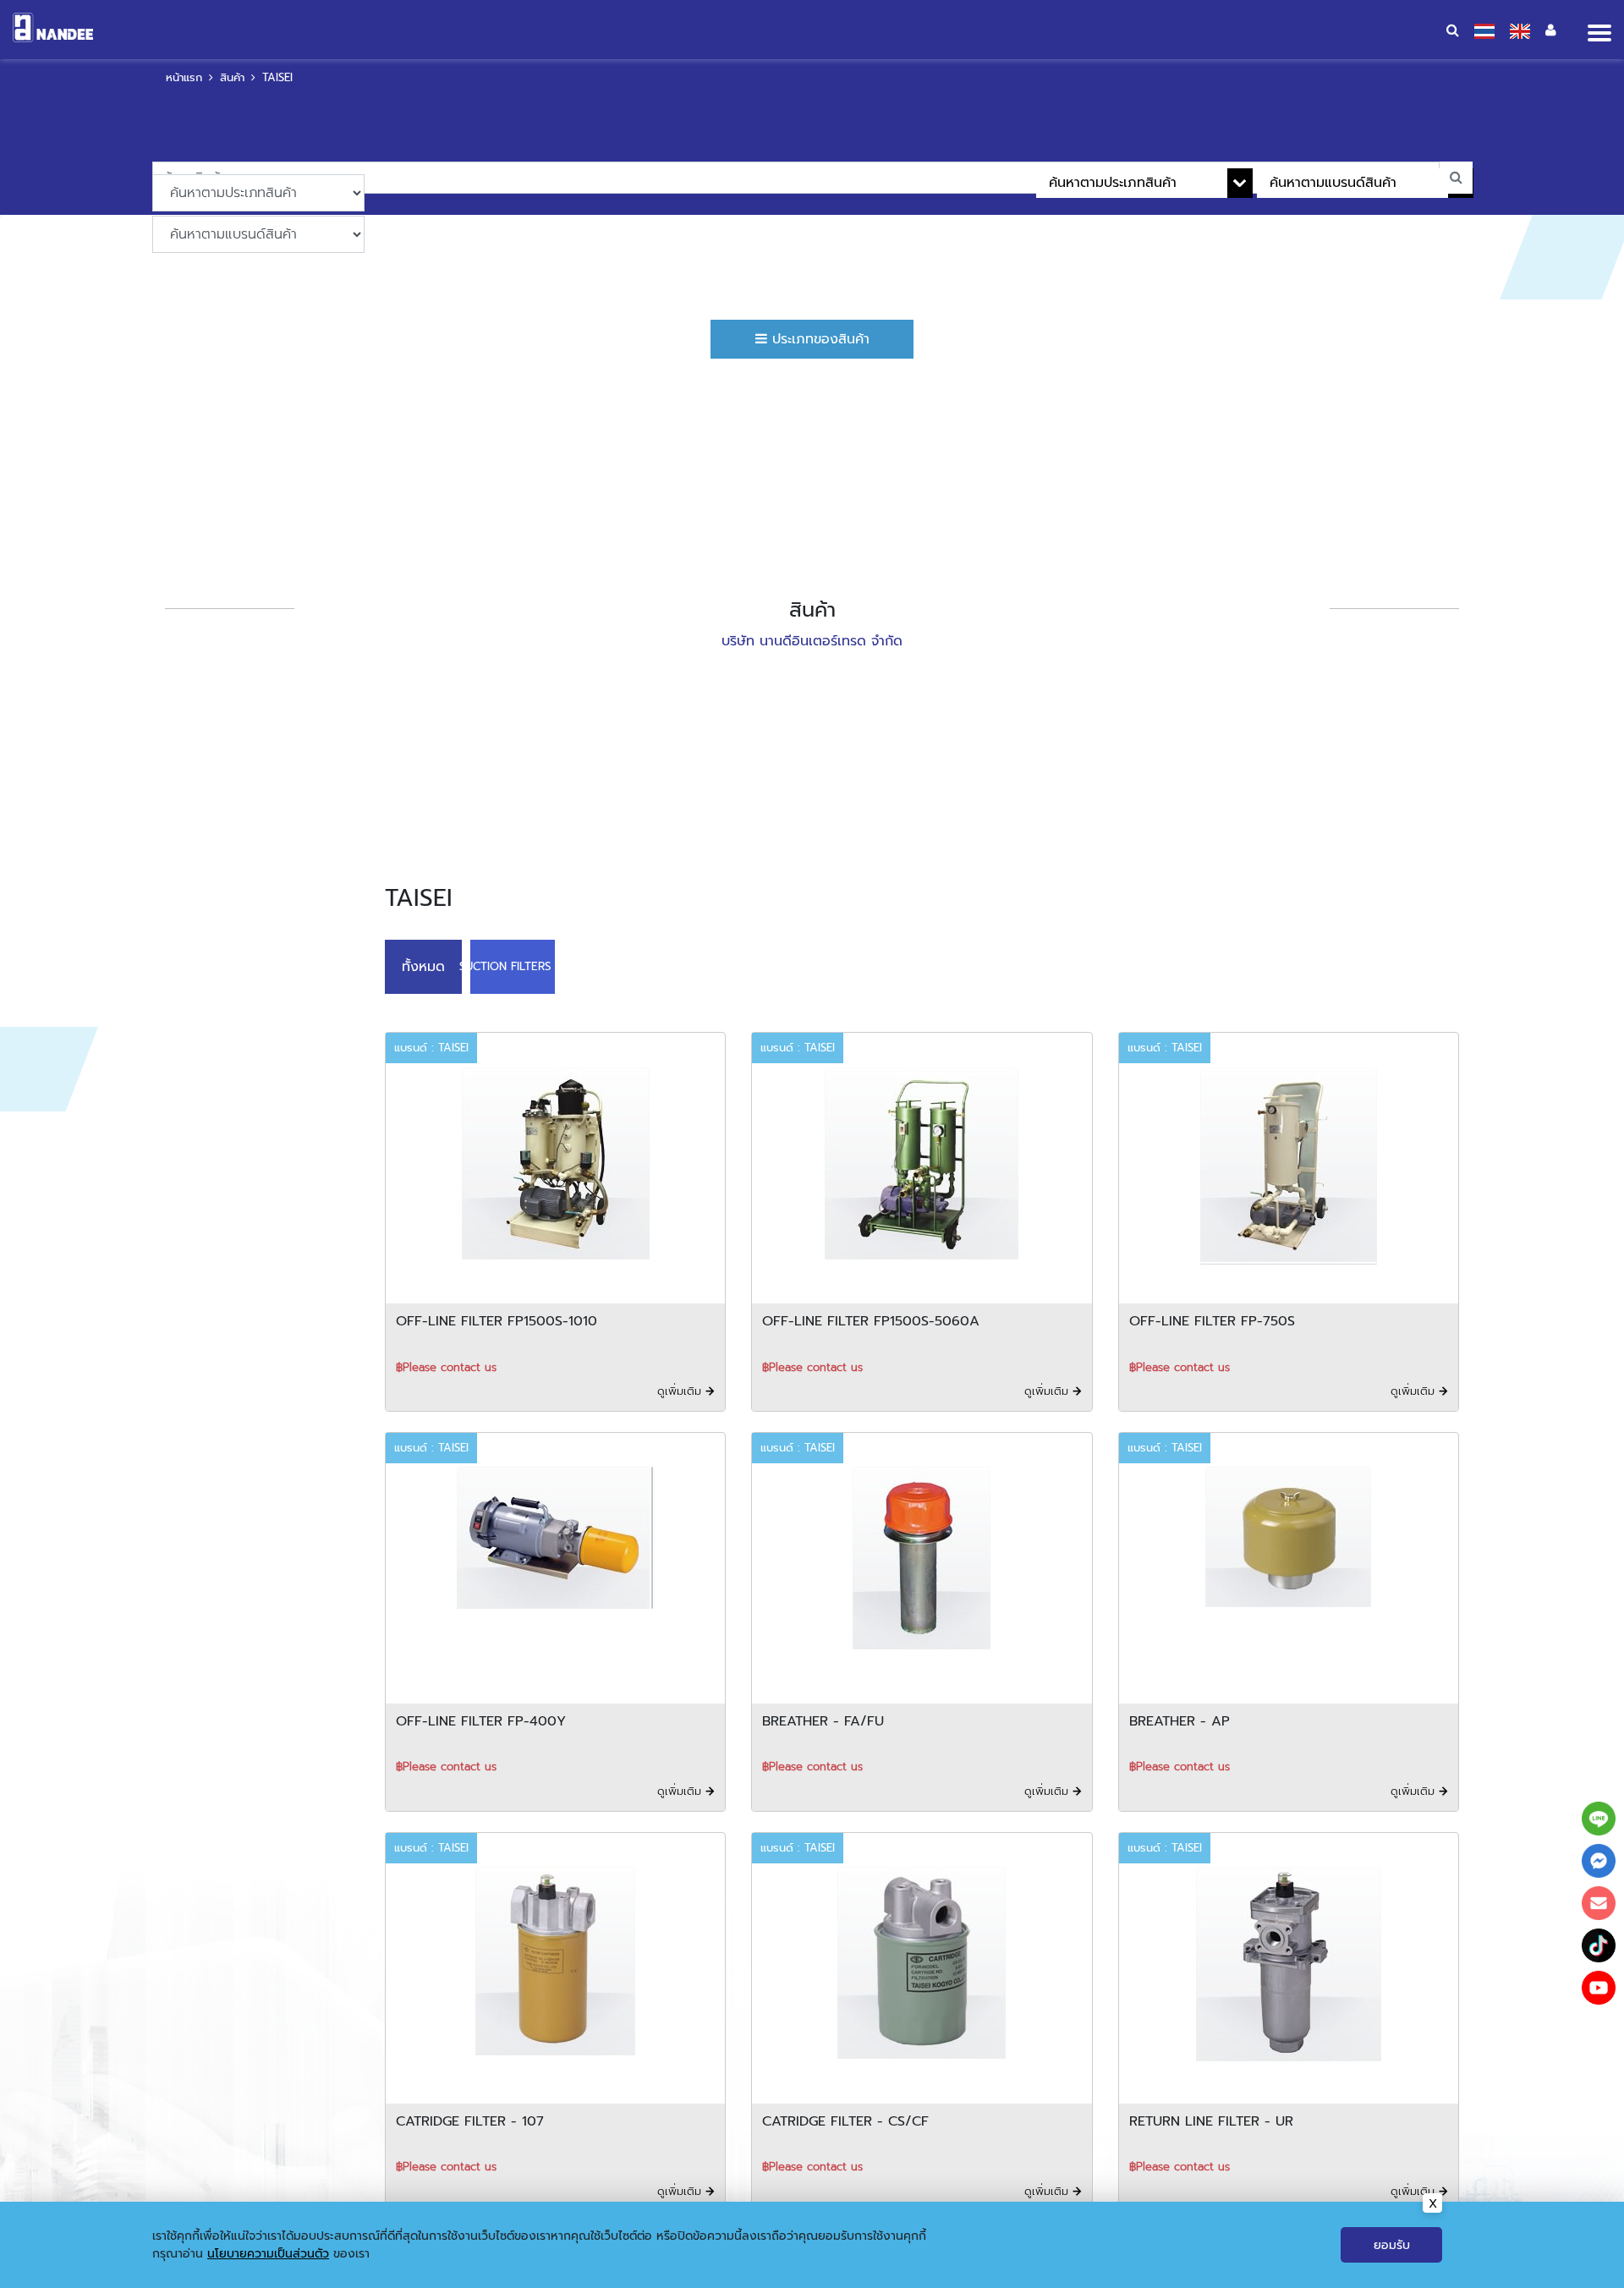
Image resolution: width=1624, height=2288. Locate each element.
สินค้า (232, 77)
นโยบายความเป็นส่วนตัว (268, 2254)
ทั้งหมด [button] (419, 965)
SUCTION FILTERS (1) (498, 965)
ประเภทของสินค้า (818, 339)
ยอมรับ (1392, 2245)
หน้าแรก (184, 77)
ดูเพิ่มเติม (681, 1388)
